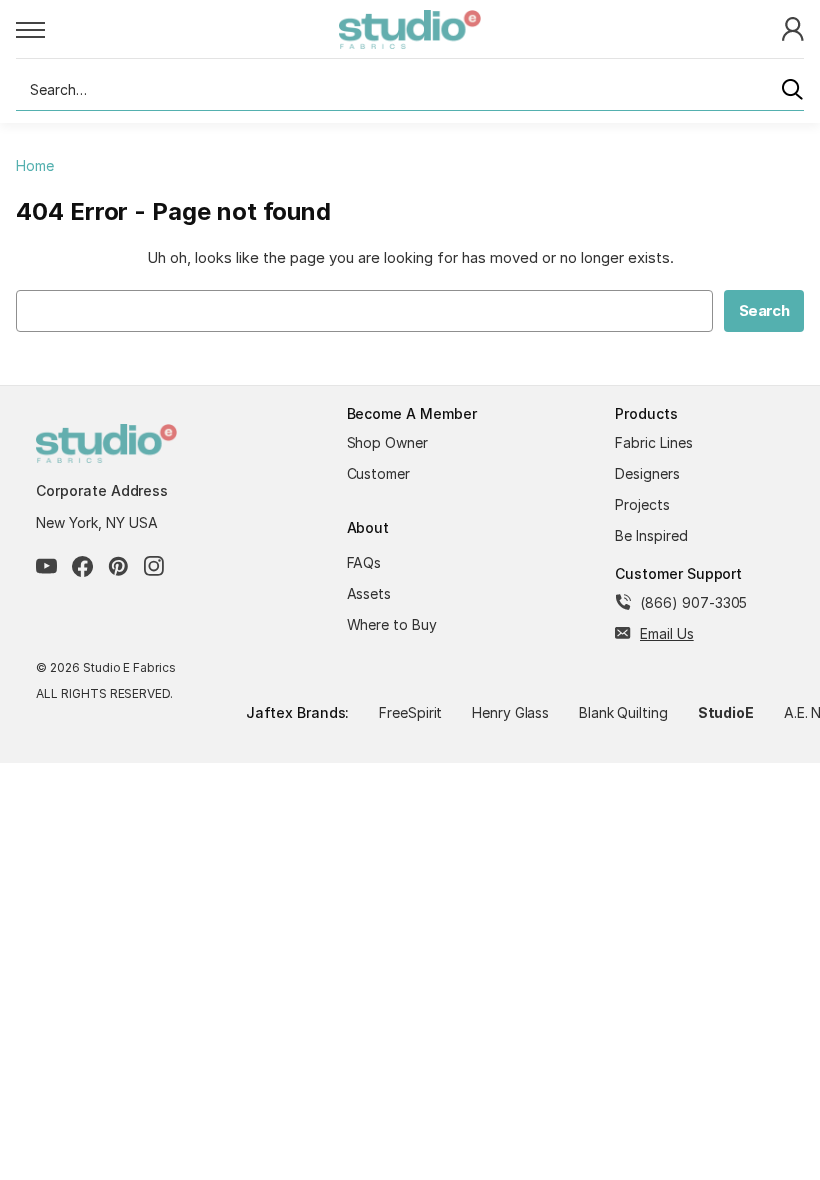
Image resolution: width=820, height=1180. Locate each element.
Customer (379, 473)
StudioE (726, 712)
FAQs (364, 562)
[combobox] (410, 90)
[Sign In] (793, 27)
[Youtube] (46, 566)
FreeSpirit (411, 712)
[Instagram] (154, 566)
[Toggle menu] (177, 29)
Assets (369, 593)
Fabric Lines (654, 442)
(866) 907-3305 (693, 602)
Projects (642, 504)
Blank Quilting (623, 712)
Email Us (667, 633)
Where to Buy (392, 624)
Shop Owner (388, 442)
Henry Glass (511, 712)
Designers (647, 473)
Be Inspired (651, 535)
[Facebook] (82, 566)
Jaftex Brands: (297, 712)
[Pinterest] (118, 566)
